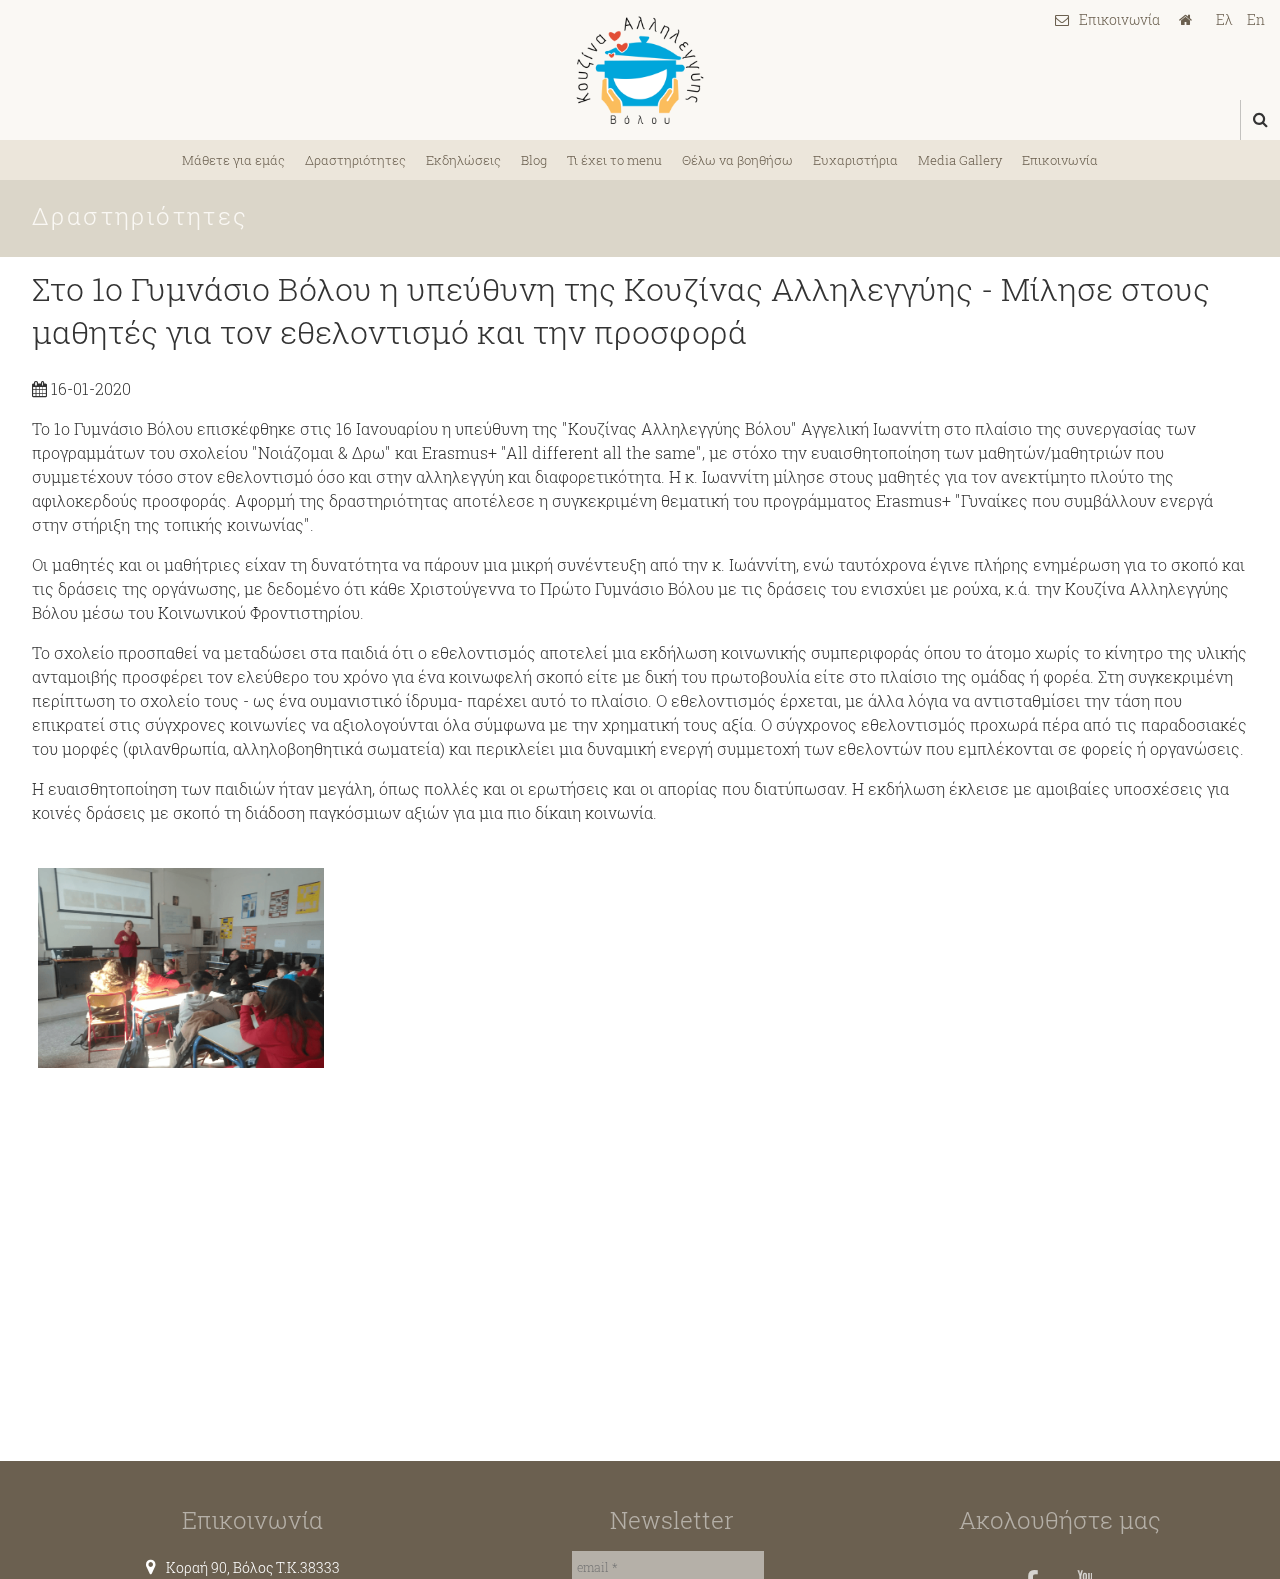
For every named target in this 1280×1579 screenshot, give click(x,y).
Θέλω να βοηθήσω (737, 160)
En (1256, 19)
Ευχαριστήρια (855, 160)
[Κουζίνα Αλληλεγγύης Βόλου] (640, 70)
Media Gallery (960, 160)
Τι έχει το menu (614, 160)
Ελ (1224, 19)
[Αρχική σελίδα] (1190, 20)
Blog (534, 160)
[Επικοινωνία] (1107, 19)
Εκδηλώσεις (463, 160)
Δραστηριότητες (355, 160)
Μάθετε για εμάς (233, 160)
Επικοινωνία (1060, 160)
